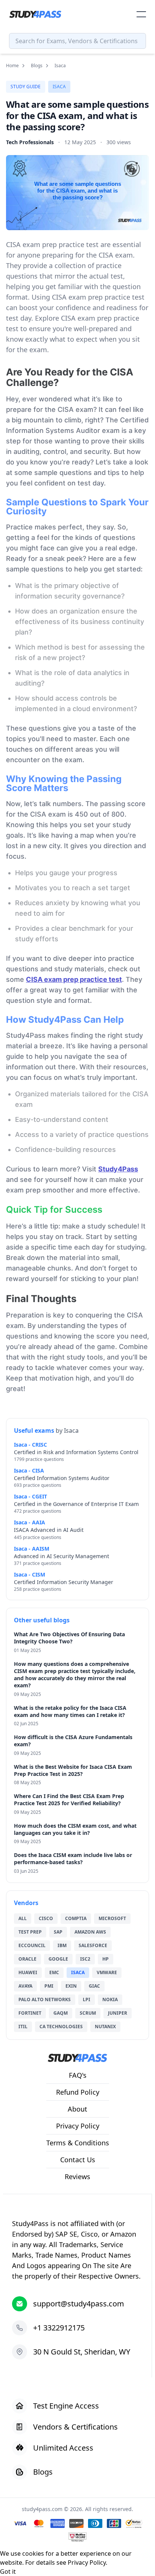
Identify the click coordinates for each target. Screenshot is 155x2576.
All (23, 1918)
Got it (8, 2571)
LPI (87, 1999)
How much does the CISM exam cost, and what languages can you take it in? (75, 1829)
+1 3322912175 (59, 2328)
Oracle (27, 1959)
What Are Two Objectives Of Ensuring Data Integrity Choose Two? (69, 1638)
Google (58, 1959)
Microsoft (112, 1918)
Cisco (46, 1918)
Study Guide (26, 87)
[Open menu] (141, 14)
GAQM (61, 2013)
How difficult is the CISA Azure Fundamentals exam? (73, 1741)
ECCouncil (32, 1945)
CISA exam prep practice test (74, 979)
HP (106, 1959)
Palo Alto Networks (45, 1999)
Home (12, 66)
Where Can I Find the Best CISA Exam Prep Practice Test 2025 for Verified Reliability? (69, 1800)
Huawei (28, 1972)
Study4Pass (118, 1169)
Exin (71, 1986)
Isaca (59, 87)
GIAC (94, 1986)
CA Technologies (61, 2027)
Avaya (25, 1986)
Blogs (37, 66)
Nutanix (105, 2027)
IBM (62, 1945)
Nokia (110, 1999)
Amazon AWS (90, 1932)
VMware (107, 1972)
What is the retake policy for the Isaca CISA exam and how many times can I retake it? (70, 1711)
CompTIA (76, 1918)
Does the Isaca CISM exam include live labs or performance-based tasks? (73, 1859)
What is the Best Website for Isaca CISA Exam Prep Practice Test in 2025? (73, 1770)
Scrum (88, 2013)
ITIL (23, 2027)
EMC (54, 1972)
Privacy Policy (87, 2562)
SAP (58, 1932)
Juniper (118, 2013)
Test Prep (30, 1932)
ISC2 (85, 1959)
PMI (49, 1986)
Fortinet (30, 2013)
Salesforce (93, 1945)
